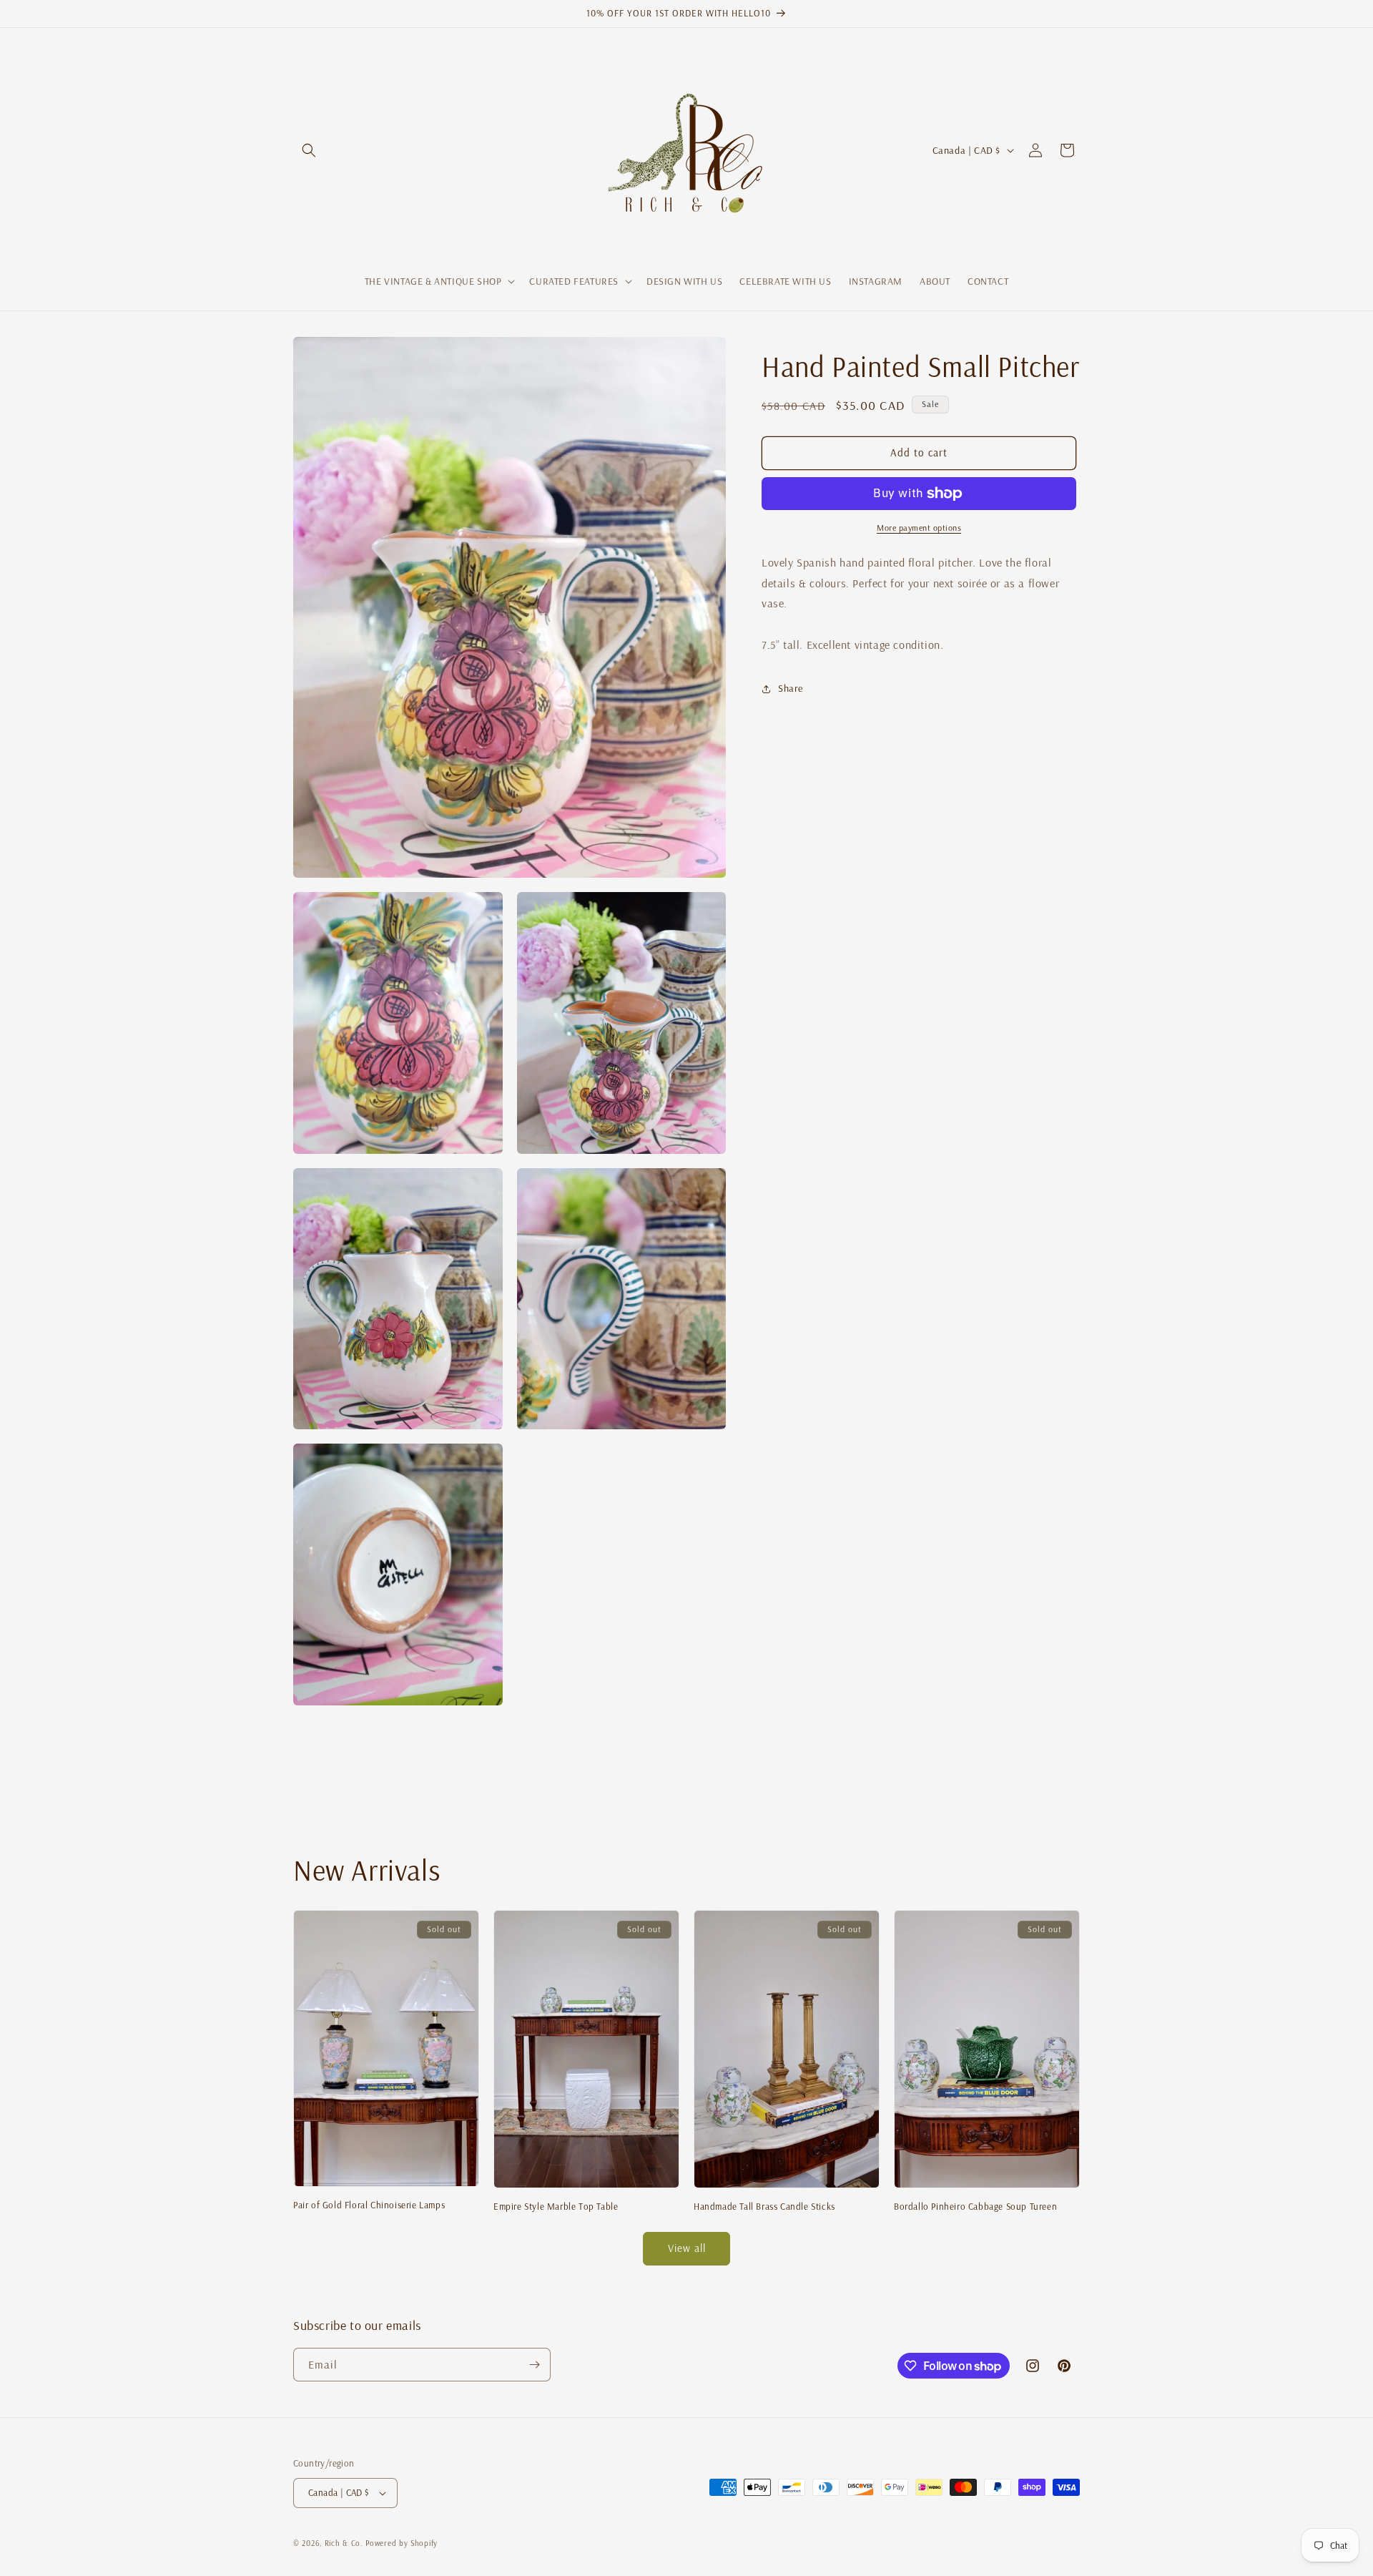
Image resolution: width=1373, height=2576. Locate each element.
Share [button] (791, 688)
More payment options (919, 528)
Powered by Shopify (402, 2543)
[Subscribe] (534, 2365)
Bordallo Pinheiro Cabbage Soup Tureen (975, 2206)
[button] (309, 150)
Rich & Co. (344, 2543)
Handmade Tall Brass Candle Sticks (764, 2206)
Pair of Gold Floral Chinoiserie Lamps (369, 2205)
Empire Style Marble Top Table (556, 2206)
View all (687, 2248)
